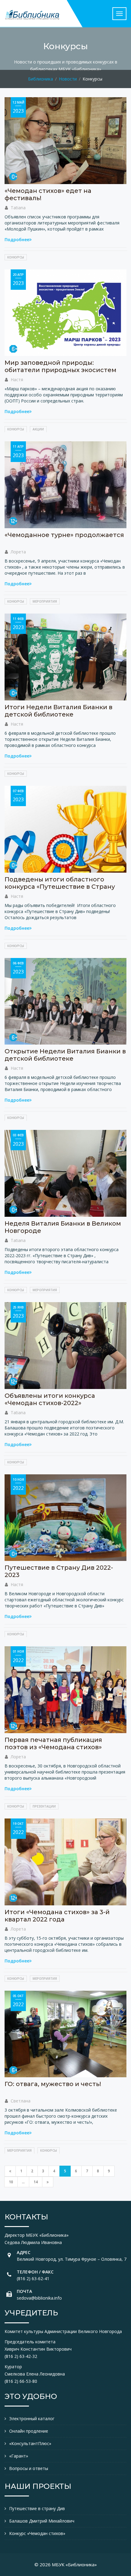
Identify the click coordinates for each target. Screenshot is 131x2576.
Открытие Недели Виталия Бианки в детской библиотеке (65, 1055)
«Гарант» (19, 2456)
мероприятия (45, 601)
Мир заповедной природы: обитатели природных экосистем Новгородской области (60, 370)
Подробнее (17, 239)
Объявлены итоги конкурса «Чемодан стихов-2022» (50, 1399)
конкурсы (16, 257)
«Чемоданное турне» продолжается (64, 535)
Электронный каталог (32, 2419)
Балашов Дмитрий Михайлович (42, 2521)
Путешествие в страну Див (37, 2508)
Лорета (18, 552)
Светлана (21, 2101)
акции (38, 429)
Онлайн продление (29, 2431)
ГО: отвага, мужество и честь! (53, 2084)
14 (36, 2182)
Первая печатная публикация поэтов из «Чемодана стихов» (53, 1743)
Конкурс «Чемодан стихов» (37, 2533)
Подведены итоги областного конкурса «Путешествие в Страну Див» (60, 887)
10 (11, 2182)
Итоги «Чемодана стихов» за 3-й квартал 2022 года (57, 1916)
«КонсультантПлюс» (30, 2443)
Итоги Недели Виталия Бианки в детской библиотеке (58, 711)
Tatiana (18, 208)
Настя (17, 380)
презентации (44, 1806)
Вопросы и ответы (29, 2468)
